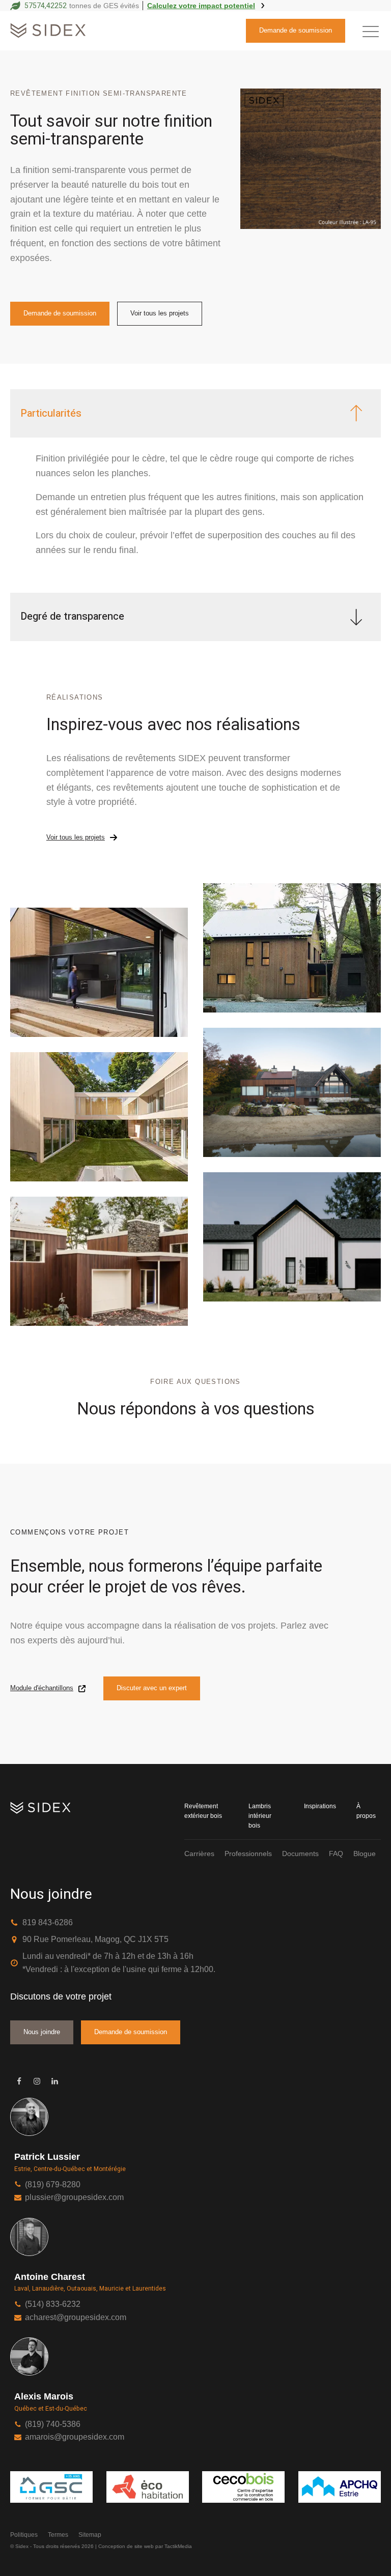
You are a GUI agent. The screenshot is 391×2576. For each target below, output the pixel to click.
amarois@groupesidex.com (75, 2437)
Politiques (24, 2535)
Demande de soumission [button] (296, 30)
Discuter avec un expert (152, 1688)
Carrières (199, 1854)
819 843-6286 (48, 1922)
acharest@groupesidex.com (76, 2317)
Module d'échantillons (42, 1688)
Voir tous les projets (160, 313)
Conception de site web (126, 2546)
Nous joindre (42, 2032)
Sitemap (90, 2535)
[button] (371, 31)
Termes (58, 2535)
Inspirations (320, 1806)
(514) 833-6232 (53, 2304)
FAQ (336, 1854)
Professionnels (248, 1854)
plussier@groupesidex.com (74, 2197)
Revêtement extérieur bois (203, 1811)
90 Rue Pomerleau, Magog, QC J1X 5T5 (95, 1939)
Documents (300, 1854)
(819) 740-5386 (53, 2424)
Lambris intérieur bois (260, 1816)
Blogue (365, 1854)
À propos (366, 1811)
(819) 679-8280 (53, 2184)
